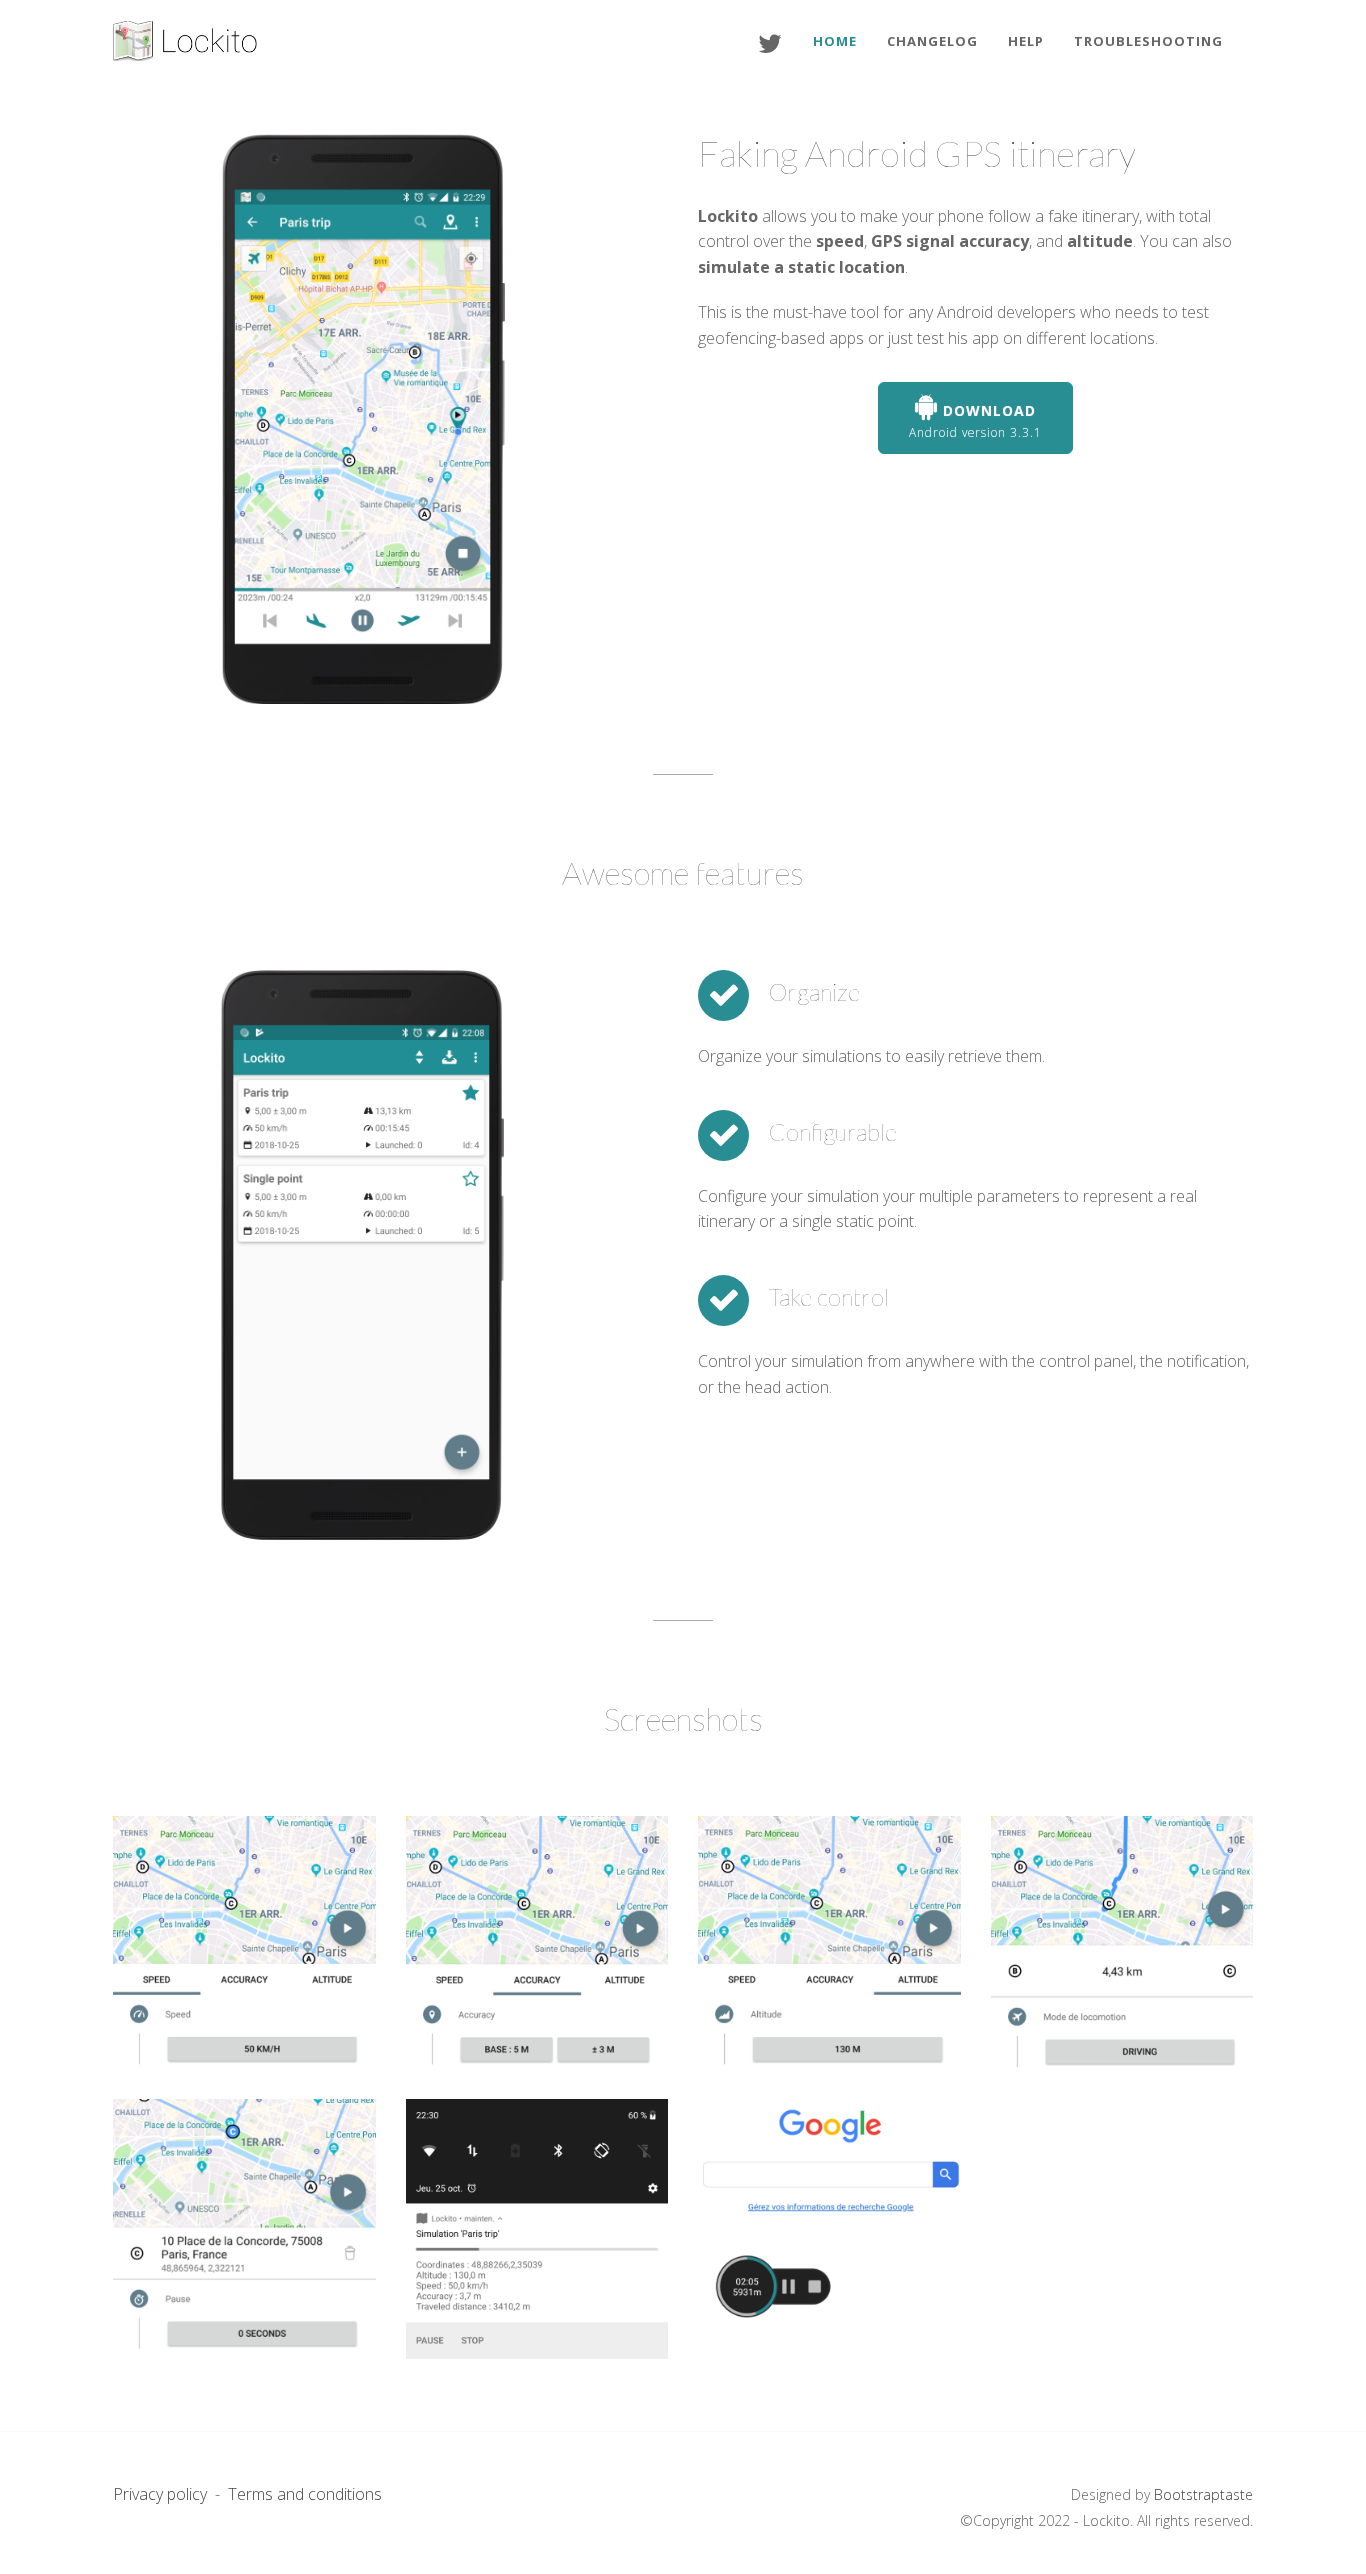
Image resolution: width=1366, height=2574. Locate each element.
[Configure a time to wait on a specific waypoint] (244, 2230)
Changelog (932, 41)
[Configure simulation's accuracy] (537, 1947)
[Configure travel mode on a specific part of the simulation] (1122, 1947)
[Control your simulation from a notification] (537, 2230)
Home (835, 41)
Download (975, 420)
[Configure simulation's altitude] (829, 1947)
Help (1026, 41)
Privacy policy (160, 2494)
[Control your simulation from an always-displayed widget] (829, 2230)
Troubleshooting (1148, 41)
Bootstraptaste (1203, 2494)
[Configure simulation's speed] (244, 1947)
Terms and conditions (305, 2494)
